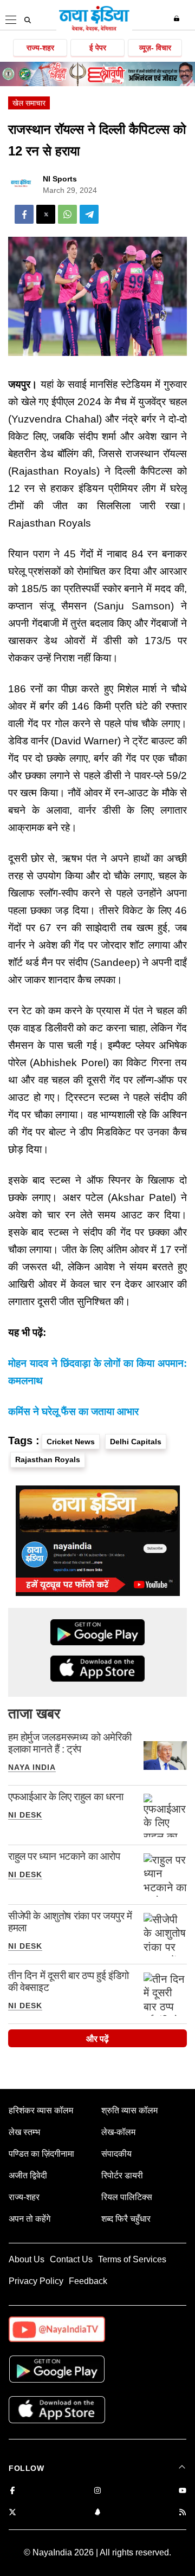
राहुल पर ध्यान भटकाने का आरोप (64, 1856)
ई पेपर (98, 48)
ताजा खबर (34, 1714)
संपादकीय (116, 2154)
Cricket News (71, 1442)
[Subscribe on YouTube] (183, 2491)
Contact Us (71, 2259)
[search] (28, 20)
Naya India (32, 1767)
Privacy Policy (36, 2281)
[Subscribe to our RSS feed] (183, 2513)
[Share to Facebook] (24, 214)
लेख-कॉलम (118, 2132)
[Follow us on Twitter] (12, 2513)
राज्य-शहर (40, 48)
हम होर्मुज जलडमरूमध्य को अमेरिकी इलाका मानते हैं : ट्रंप (70, 1743)
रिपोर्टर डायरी (122, 2175)
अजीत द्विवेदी (28, 2175)
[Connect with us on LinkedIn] (97, 2513)
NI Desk (25, 1815)
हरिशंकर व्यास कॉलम (41, 2110)
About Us (27, 2259)
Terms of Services (132, 2259)
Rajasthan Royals (48, 1459)
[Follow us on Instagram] (97, 2491)
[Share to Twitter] (46, 214)
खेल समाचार (29, 103)
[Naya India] (94, 29)
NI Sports (60, 179)
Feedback (88, 2281)
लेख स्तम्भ (24, 2132)
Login (178, 18)
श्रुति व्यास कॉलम (129, 2110)
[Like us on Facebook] (12, 2491)
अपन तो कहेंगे (30, 2219)
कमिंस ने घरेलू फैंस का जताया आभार (73, 1412)
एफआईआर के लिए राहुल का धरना (66, 1797)
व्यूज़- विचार (155, 48)
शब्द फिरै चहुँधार (126, 2219)
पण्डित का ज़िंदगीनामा (41, 2154)
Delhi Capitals (136, 1442)
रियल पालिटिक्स (127, 2197)
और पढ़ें (97, 2039)
